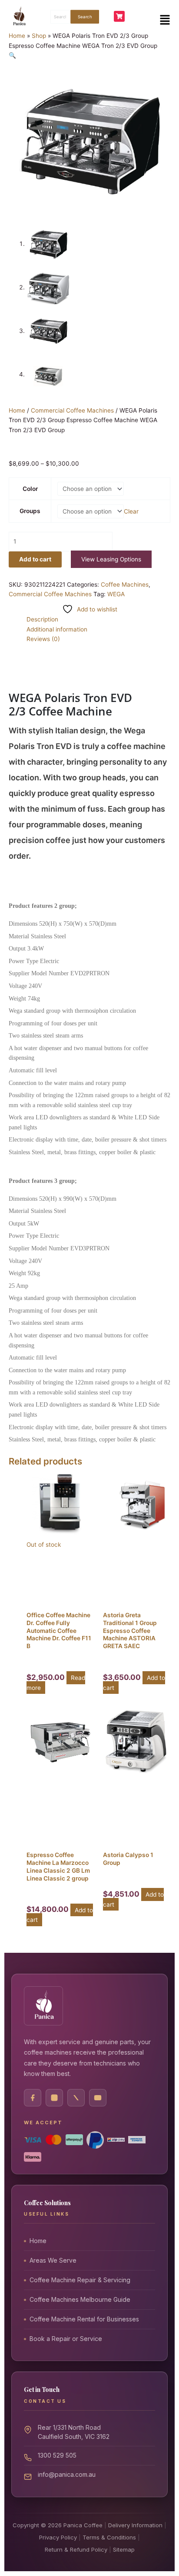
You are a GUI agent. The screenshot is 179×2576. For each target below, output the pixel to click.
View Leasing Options (111, 559)
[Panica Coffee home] (43, 2006)
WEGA (116, 594)
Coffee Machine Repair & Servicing (80, 2280)
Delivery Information (135, 2525)
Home (17, 36)
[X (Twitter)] (76, 2098)
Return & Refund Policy (76, 2549)
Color (30, 489)
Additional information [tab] (57, 629)
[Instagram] (54, 2098)
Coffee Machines (125, 584)
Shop (39, 36)
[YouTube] (98, 2098)
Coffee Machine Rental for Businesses (84, 2319)
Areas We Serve (53, 2260)
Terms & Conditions (109, 2537)
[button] (165, 20)
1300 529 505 (57, 2455)
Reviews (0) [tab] (43, 639)
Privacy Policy (58, 2537)
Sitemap (124, 2549)
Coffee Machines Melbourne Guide (80, 2299)
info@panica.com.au (67, 2474)
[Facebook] (33, 2098)
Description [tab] (42, 619)
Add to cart (35, 559)
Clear (131, 511)
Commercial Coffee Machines (72, 410)
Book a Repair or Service (66, 2339)
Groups (30, 511)
